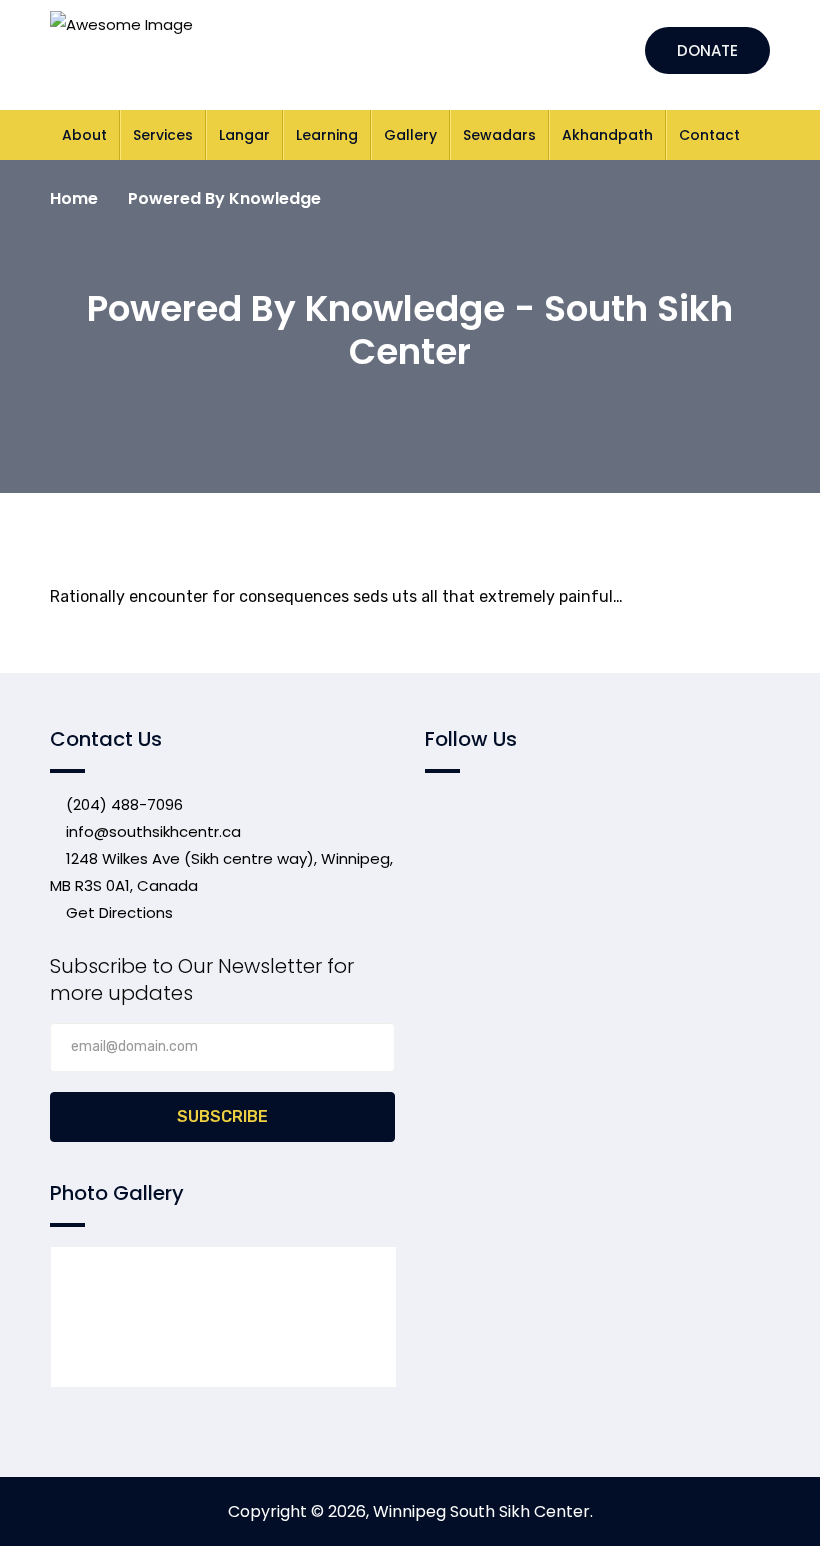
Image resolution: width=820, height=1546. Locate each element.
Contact (709, 135)
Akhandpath (607, 135)
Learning (327, 135)
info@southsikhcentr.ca (153, 831)
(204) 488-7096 (122, 804)
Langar (244, 135)
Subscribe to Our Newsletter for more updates (202, 980)
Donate (707, 50)
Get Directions (117, 912)
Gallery (410, 135)
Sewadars (499, 135)
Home (74, 198)
